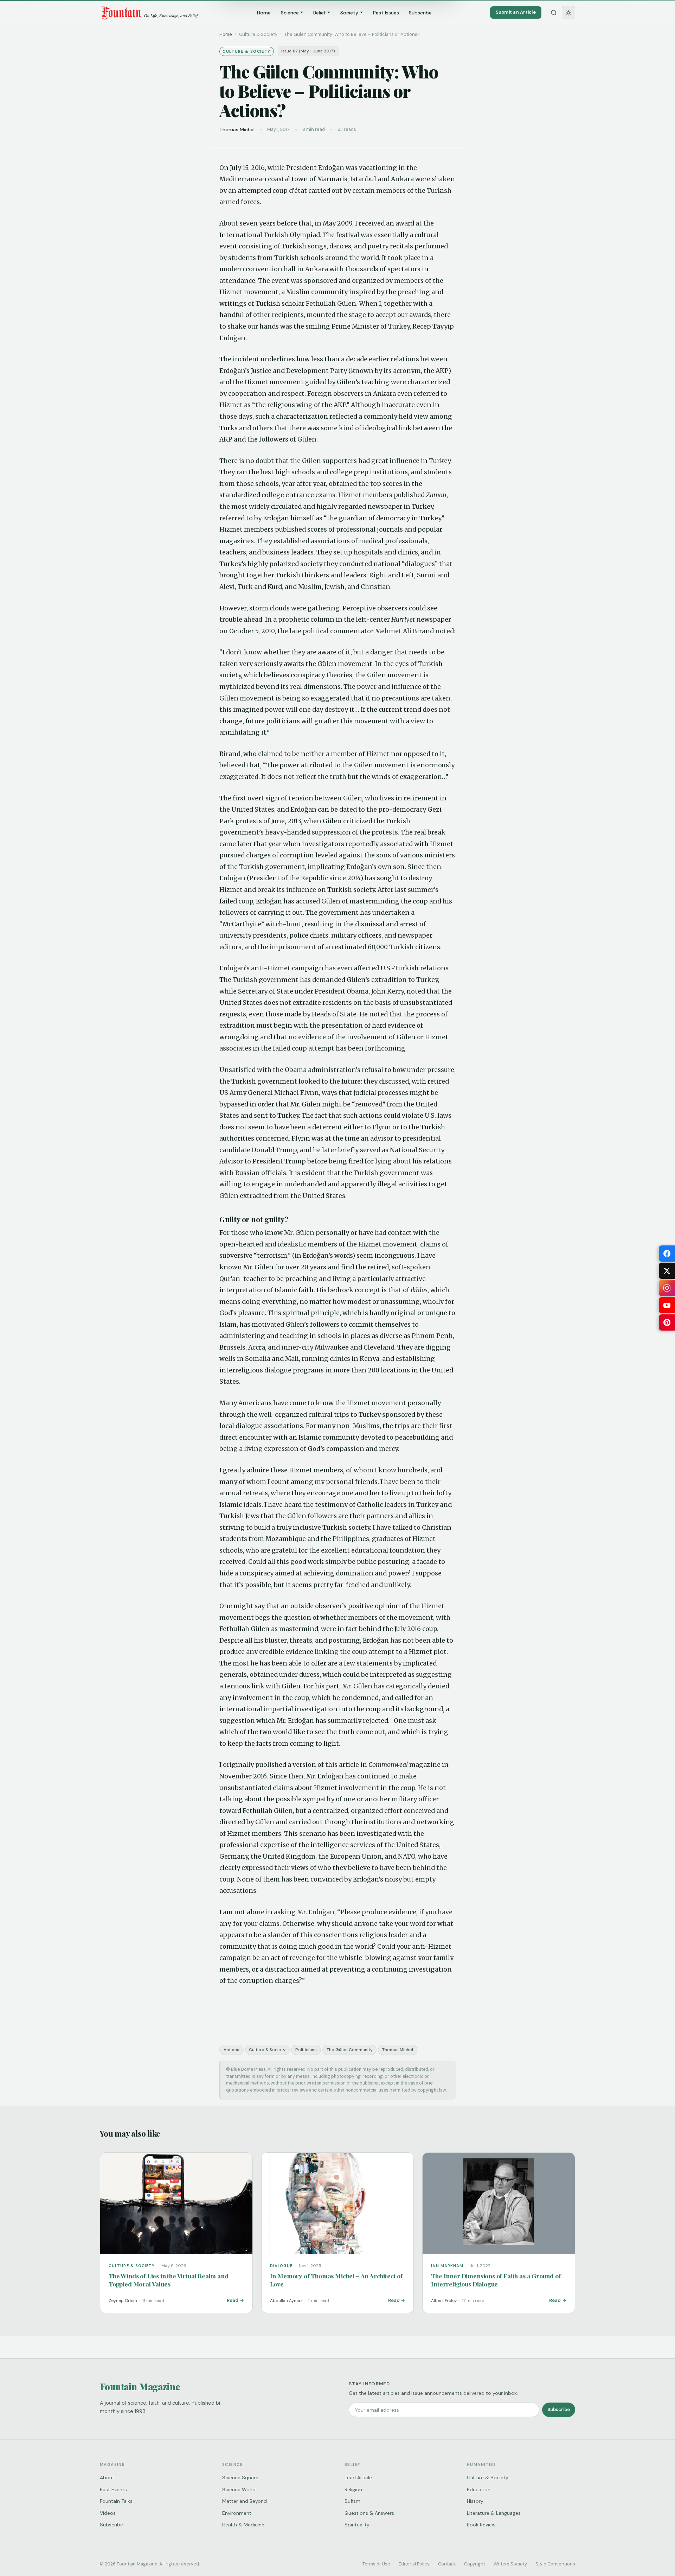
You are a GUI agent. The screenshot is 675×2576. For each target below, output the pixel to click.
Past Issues (386, 13)
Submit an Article (516, 12)
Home (264, 13)
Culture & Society (267, 2050)
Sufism (352, 2501)
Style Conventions (555, 2564)
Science (290, 13)
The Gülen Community (350, 2050)
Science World (239, 2489)
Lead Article (358, 2477)
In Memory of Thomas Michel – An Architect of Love (336, 2280)
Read (233, 2300)
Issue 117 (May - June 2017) (308, 51)
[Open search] (554, 13)
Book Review (481, 2525)
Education (479, 2489)
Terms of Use (376, 2564)
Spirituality (357, 2525)
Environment (237, 2513)
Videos (108, 2513)
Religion (353, 2489)
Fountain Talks (116, 2501)
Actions (232, 2050)
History (475, 2501)
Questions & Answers (369, 2513)
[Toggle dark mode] (568, 13)
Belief (319, 13)
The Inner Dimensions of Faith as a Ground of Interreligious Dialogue (496, 2280)
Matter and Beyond (245, 2501)
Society (349, 13)
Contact (447, 2564)
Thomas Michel (398, 2050)
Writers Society (510, 2564)
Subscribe (420, 13)
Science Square (240, 2477)
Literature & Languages (494, 2513)
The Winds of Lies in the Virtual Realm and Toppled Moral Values (169, 2280)
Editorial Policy (414, 2564)
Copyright (475, 2564)
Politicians (306, 2050)
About (107, 2477)
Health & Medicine (243, 2525)
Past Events (113, 2489)
